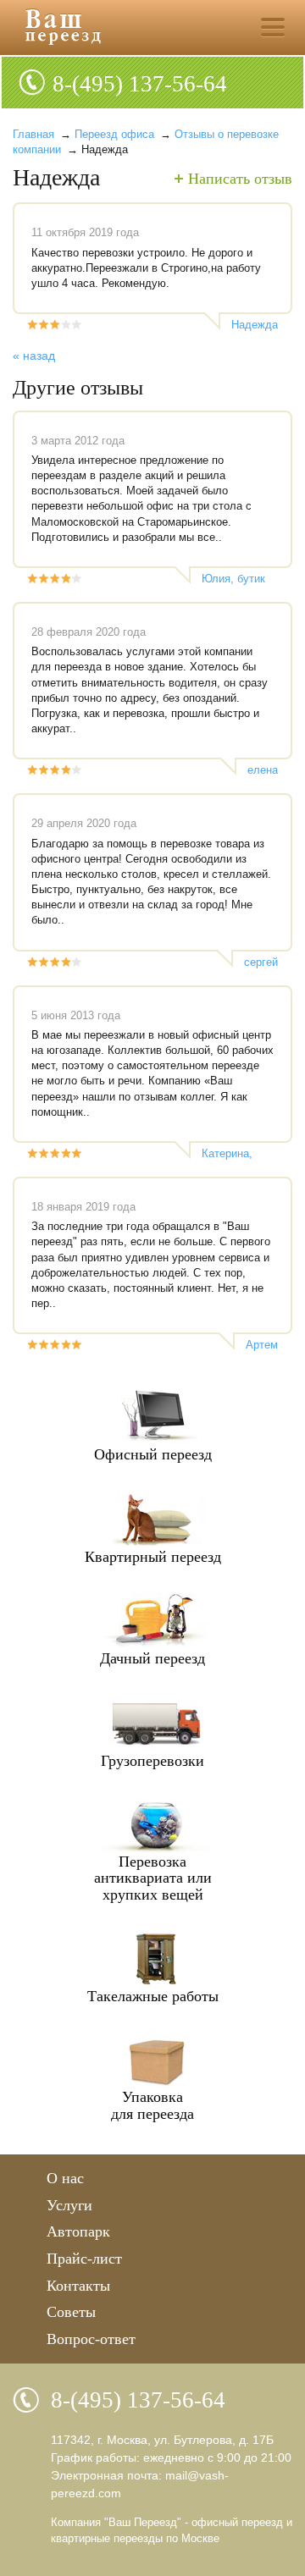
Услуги (69, 2205)
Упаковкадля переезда (152, 2105)
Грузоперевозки (152, 1761)
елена (263, 770)
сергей (261, 962)
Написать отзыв (240, 179)
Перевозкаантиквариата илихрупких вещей (153, 1878)
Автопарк (78, 2231)
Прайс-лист (84, 2259)
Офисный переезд (153, 1454)
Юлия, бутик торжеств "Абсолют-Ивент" (233, 579)
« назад (34, 356)
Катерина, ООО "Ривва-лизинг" (236, 1154)
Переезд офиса (114, 134)
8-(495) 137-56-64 (140, 84)
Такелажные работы (153, 1996)
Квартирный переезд (153, 1557)
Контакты (78, 2286)
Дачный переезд (152, 1658)
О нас (65, 2178)
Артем (262, 1345)
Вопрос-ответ (91, 2339)
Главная (33, 134)
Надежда (255, 325)
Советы (71, 2312)
